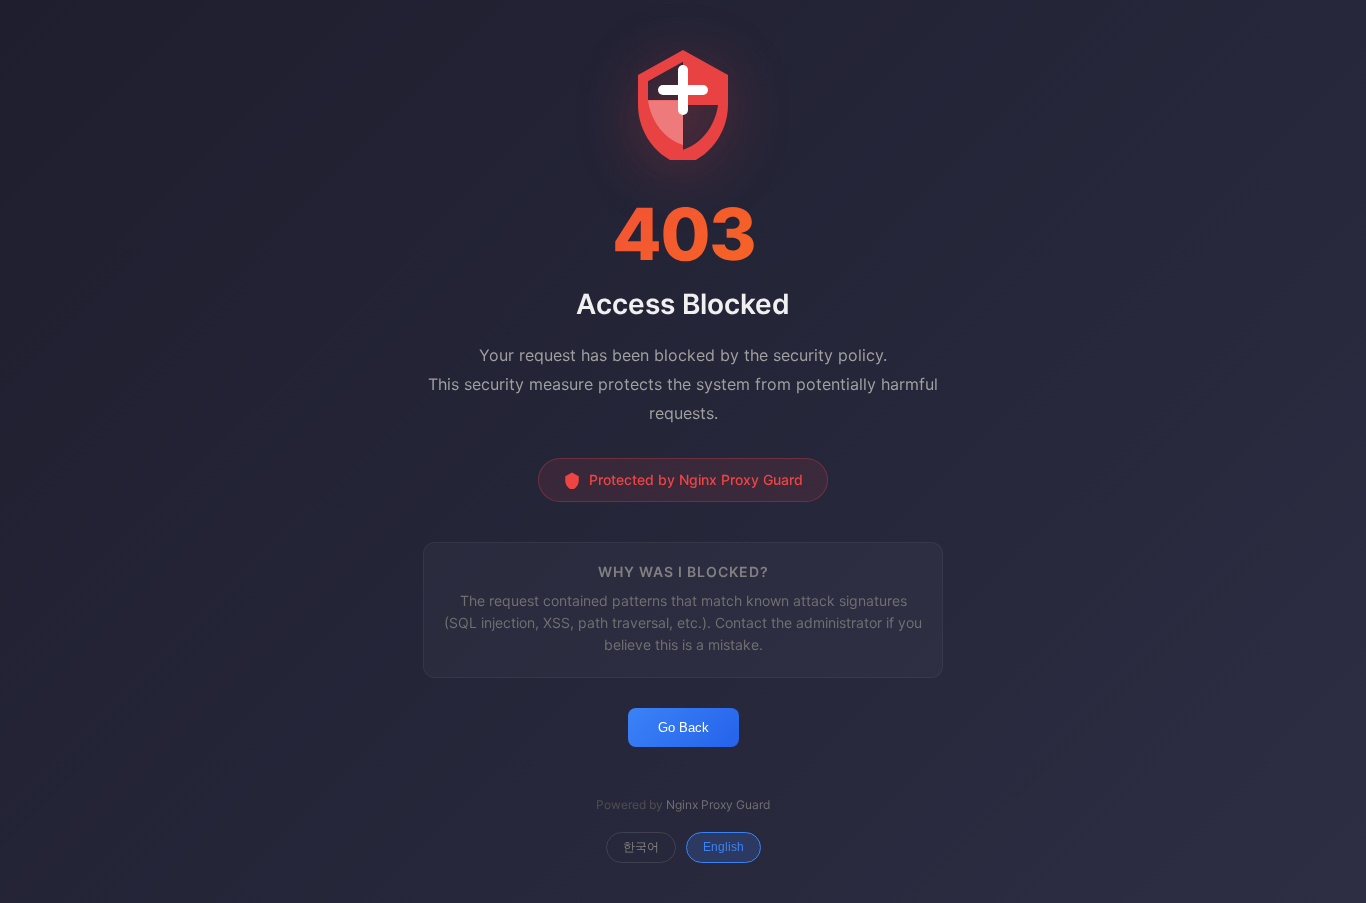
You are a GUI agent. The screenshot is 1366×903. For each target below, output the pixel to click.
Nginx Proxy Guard (718, 804)
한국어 (641, 847)
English (723, 847)
